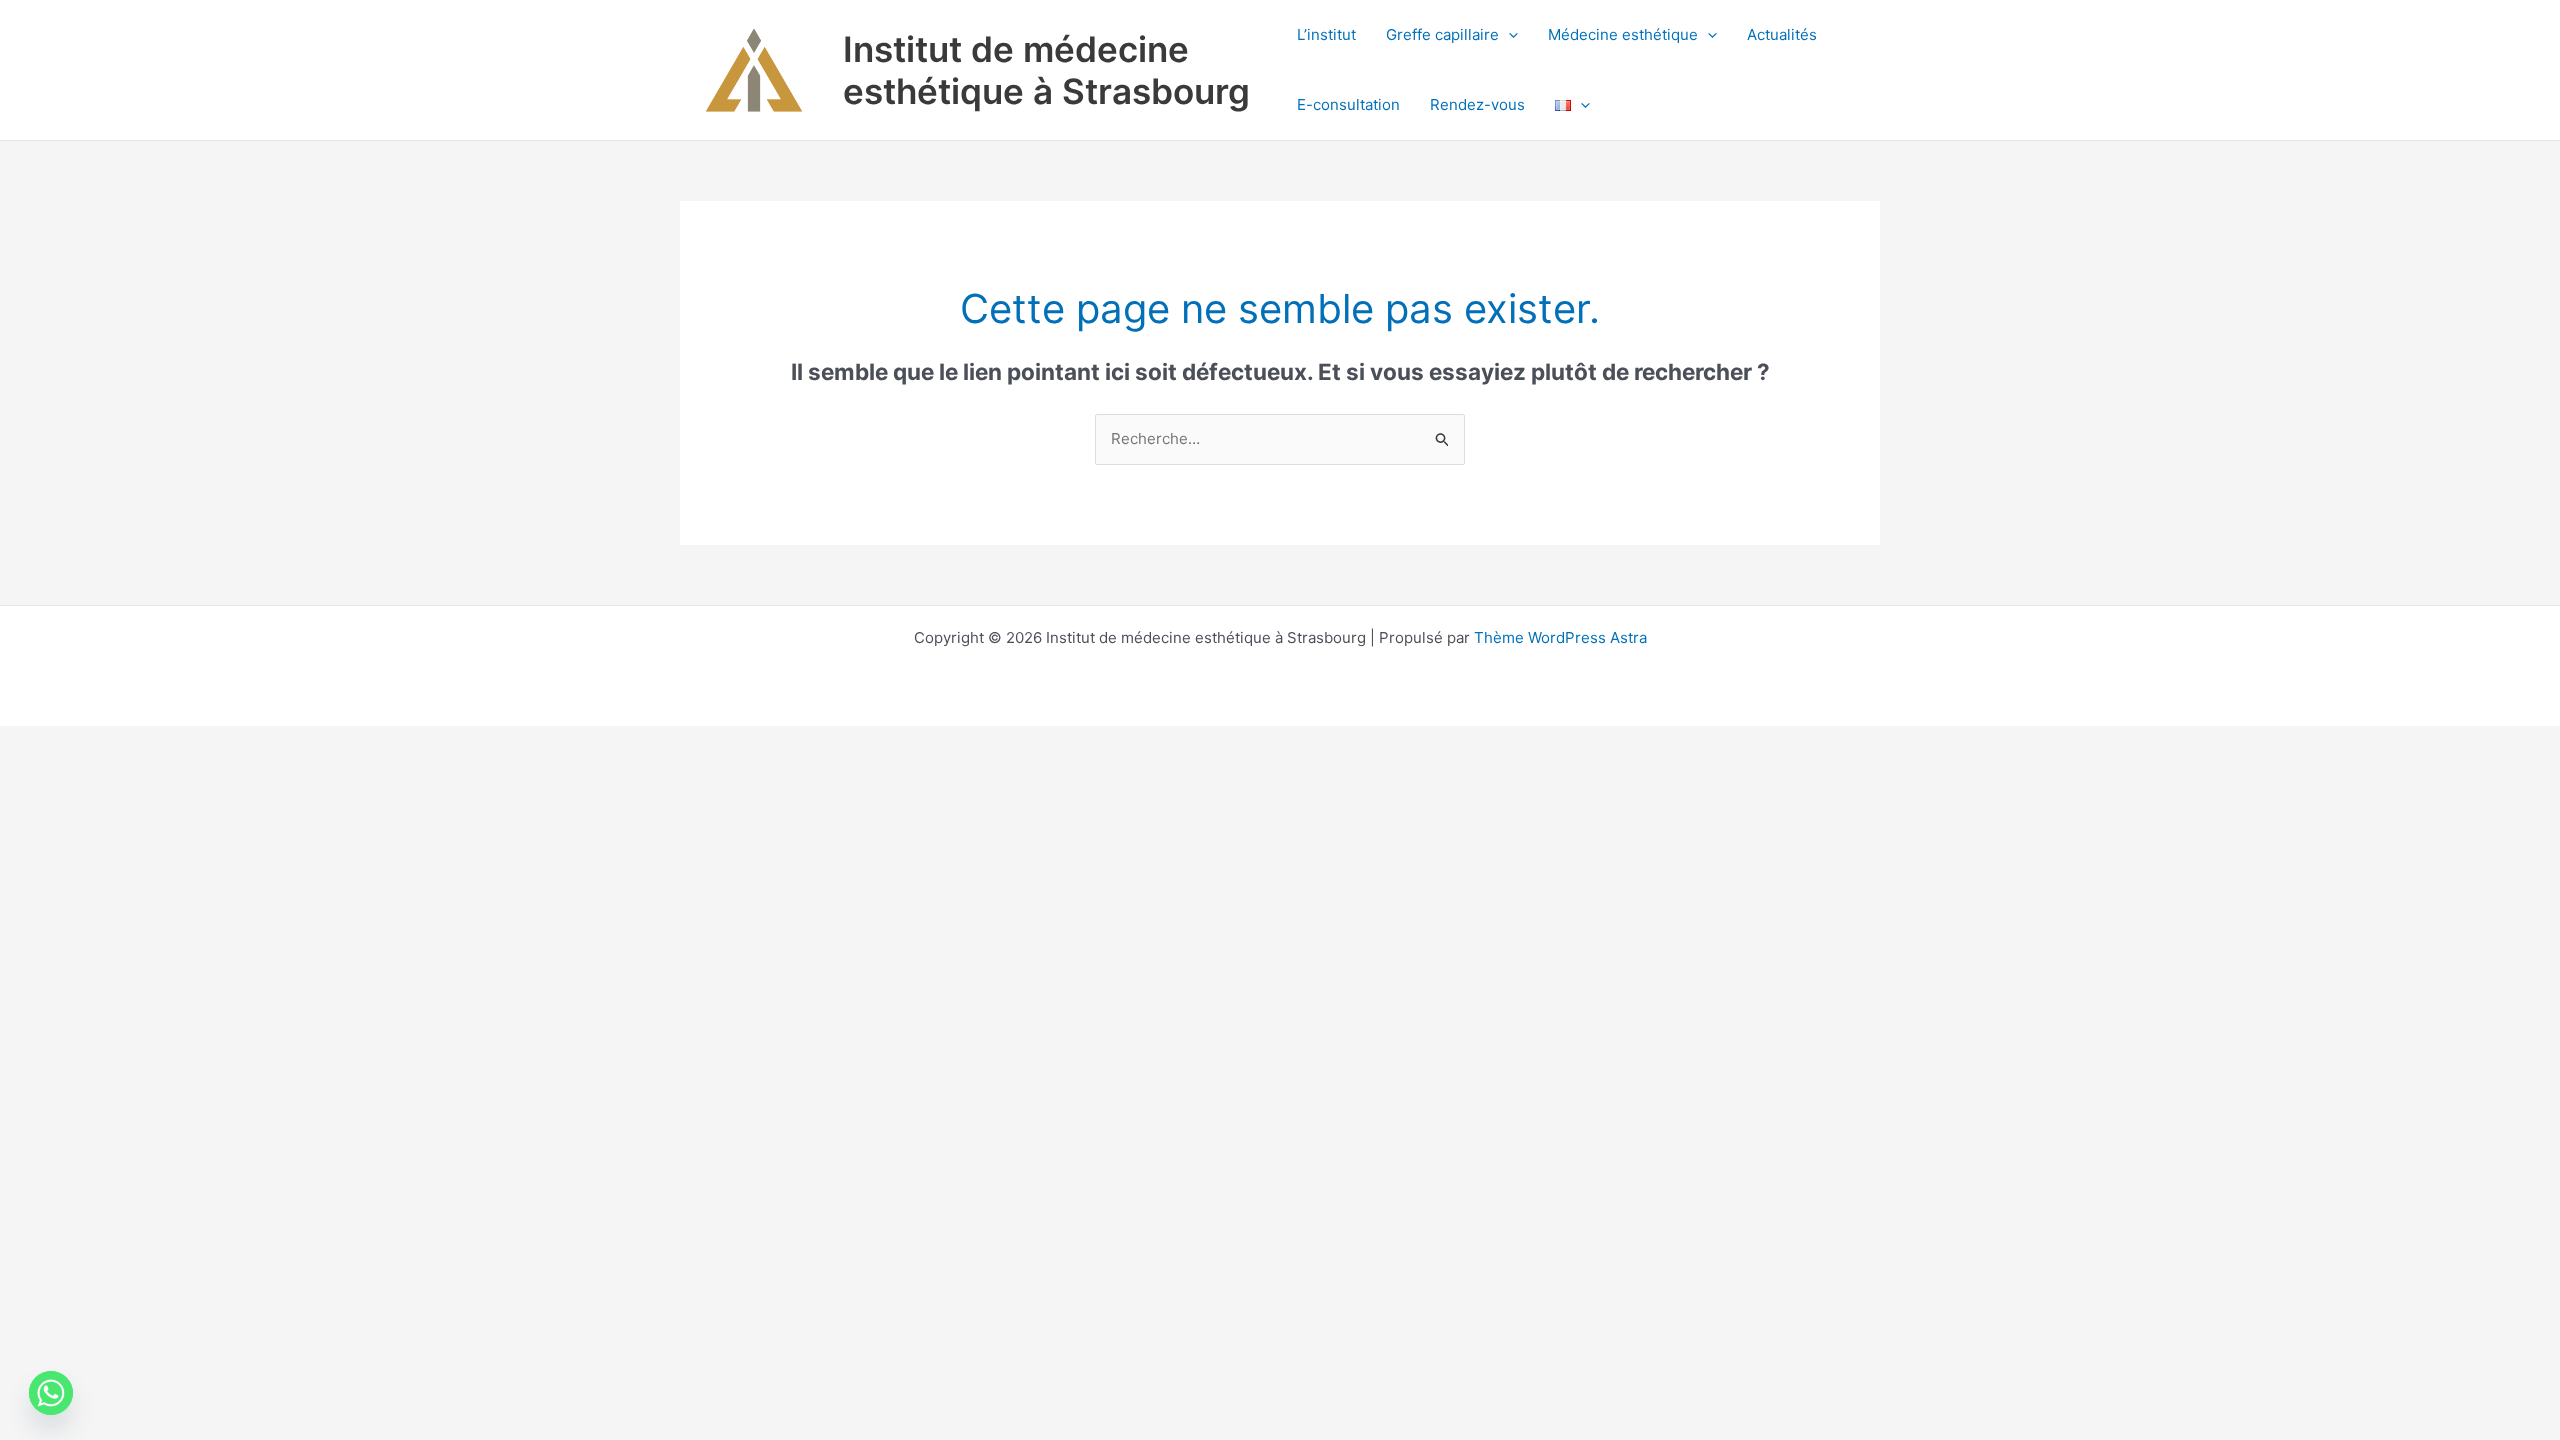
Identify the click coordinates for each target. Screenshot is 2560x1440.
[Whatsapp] (51, 1393)
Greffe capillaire (1442, 34)
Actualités (1782, 34)
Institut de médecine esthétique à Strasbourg (1046, 70)
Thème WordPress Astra (1560, 637)
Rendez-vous (1477, 104)
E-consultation (1348, 104)
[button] (1508, 35)
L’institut (1326, 34)
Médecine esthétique (1623, 34)
